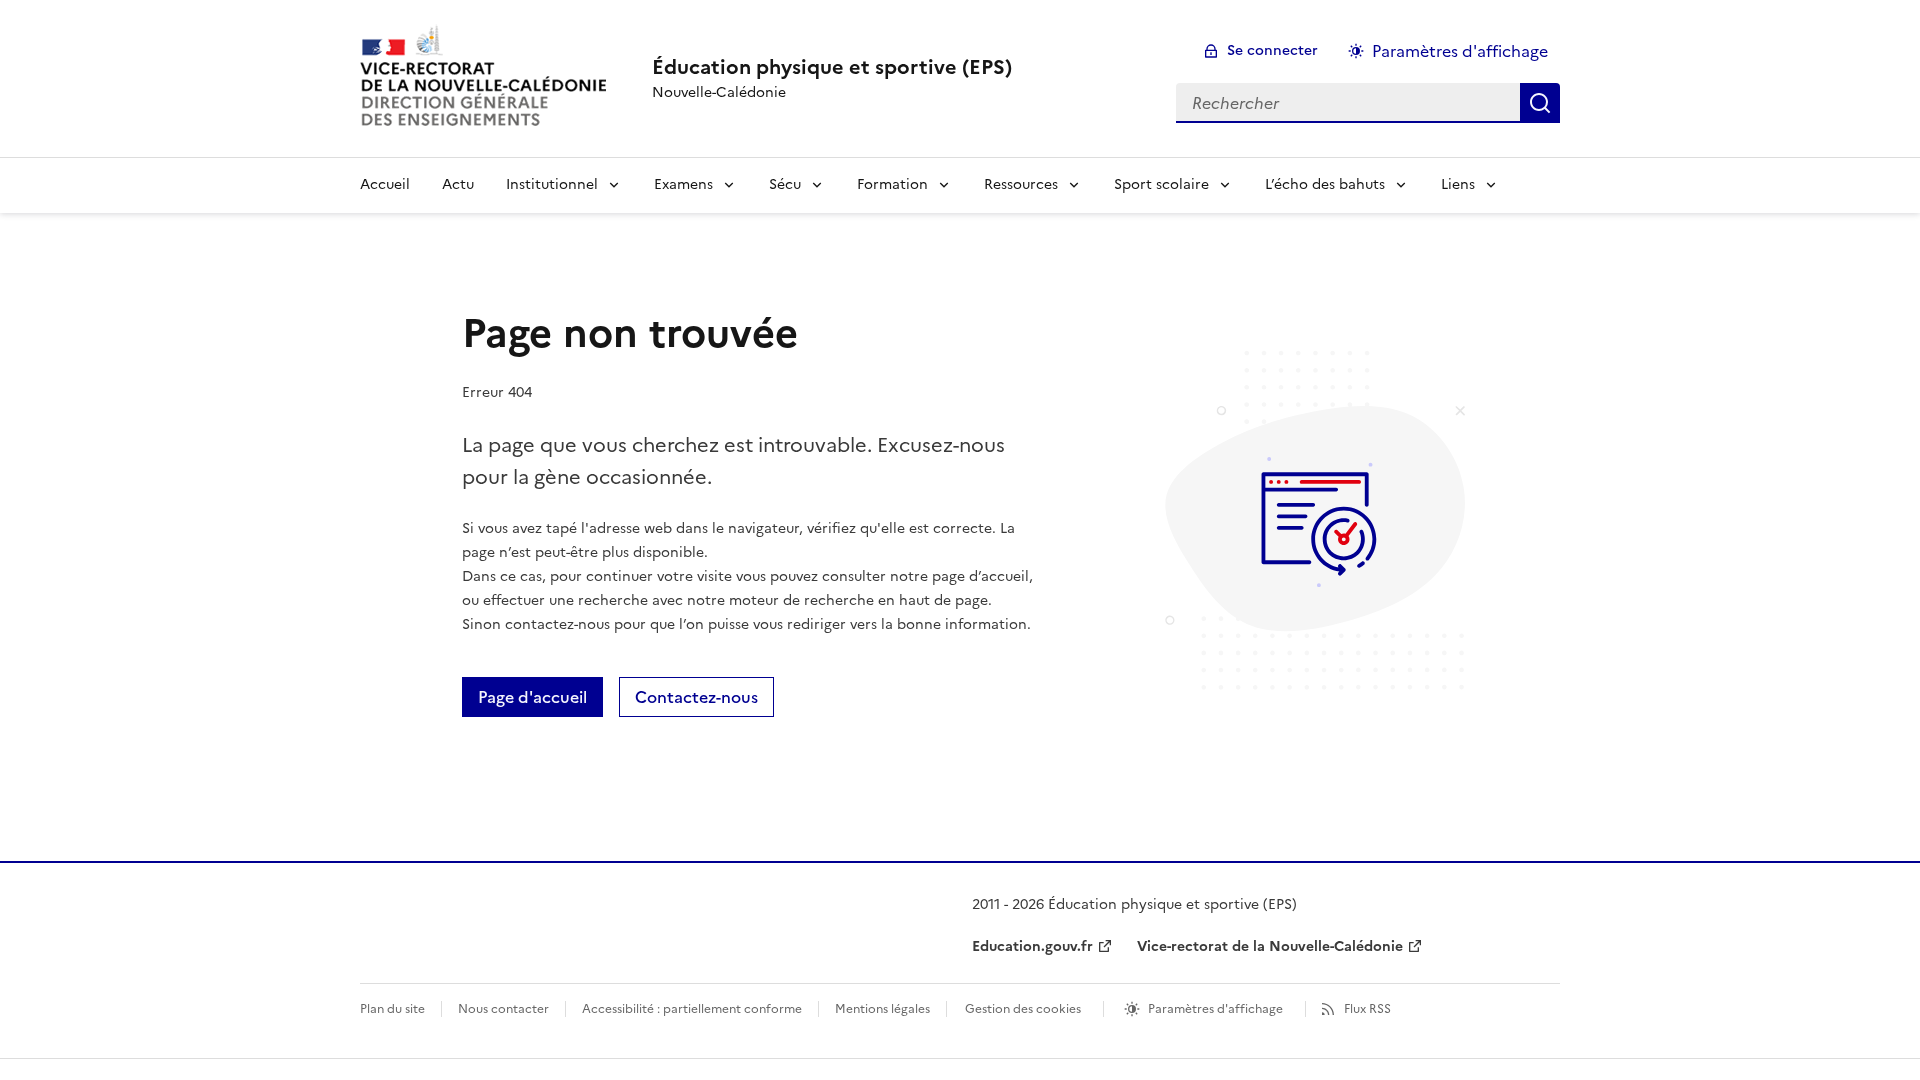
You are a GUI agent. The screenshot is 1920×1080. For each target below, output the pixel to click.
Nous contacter (503, 1009)
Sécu (785, 184)
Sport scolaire (1161, 184)
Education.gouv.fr (1032, 946)
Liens (1458, 184)
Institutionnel (552, 184)
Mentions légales (882, 1009)
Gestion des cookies (1023, 1009)
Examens (683, 184)
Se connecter (1272, 50)
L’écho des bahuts (1325, 184)
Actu (458, 184)
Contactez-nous (696, 697)
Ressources (1021, 184)
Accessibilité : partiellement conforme (692, 1009)
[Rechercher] (1540, 103)
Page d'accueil (532, 697)
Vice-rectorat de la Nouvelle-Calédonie (1270, 946)
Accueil (385, 184)
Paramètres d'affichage (1460, 51)
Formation (892, 184)
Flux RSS (1367, 1009)
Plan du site (392, 1009)
